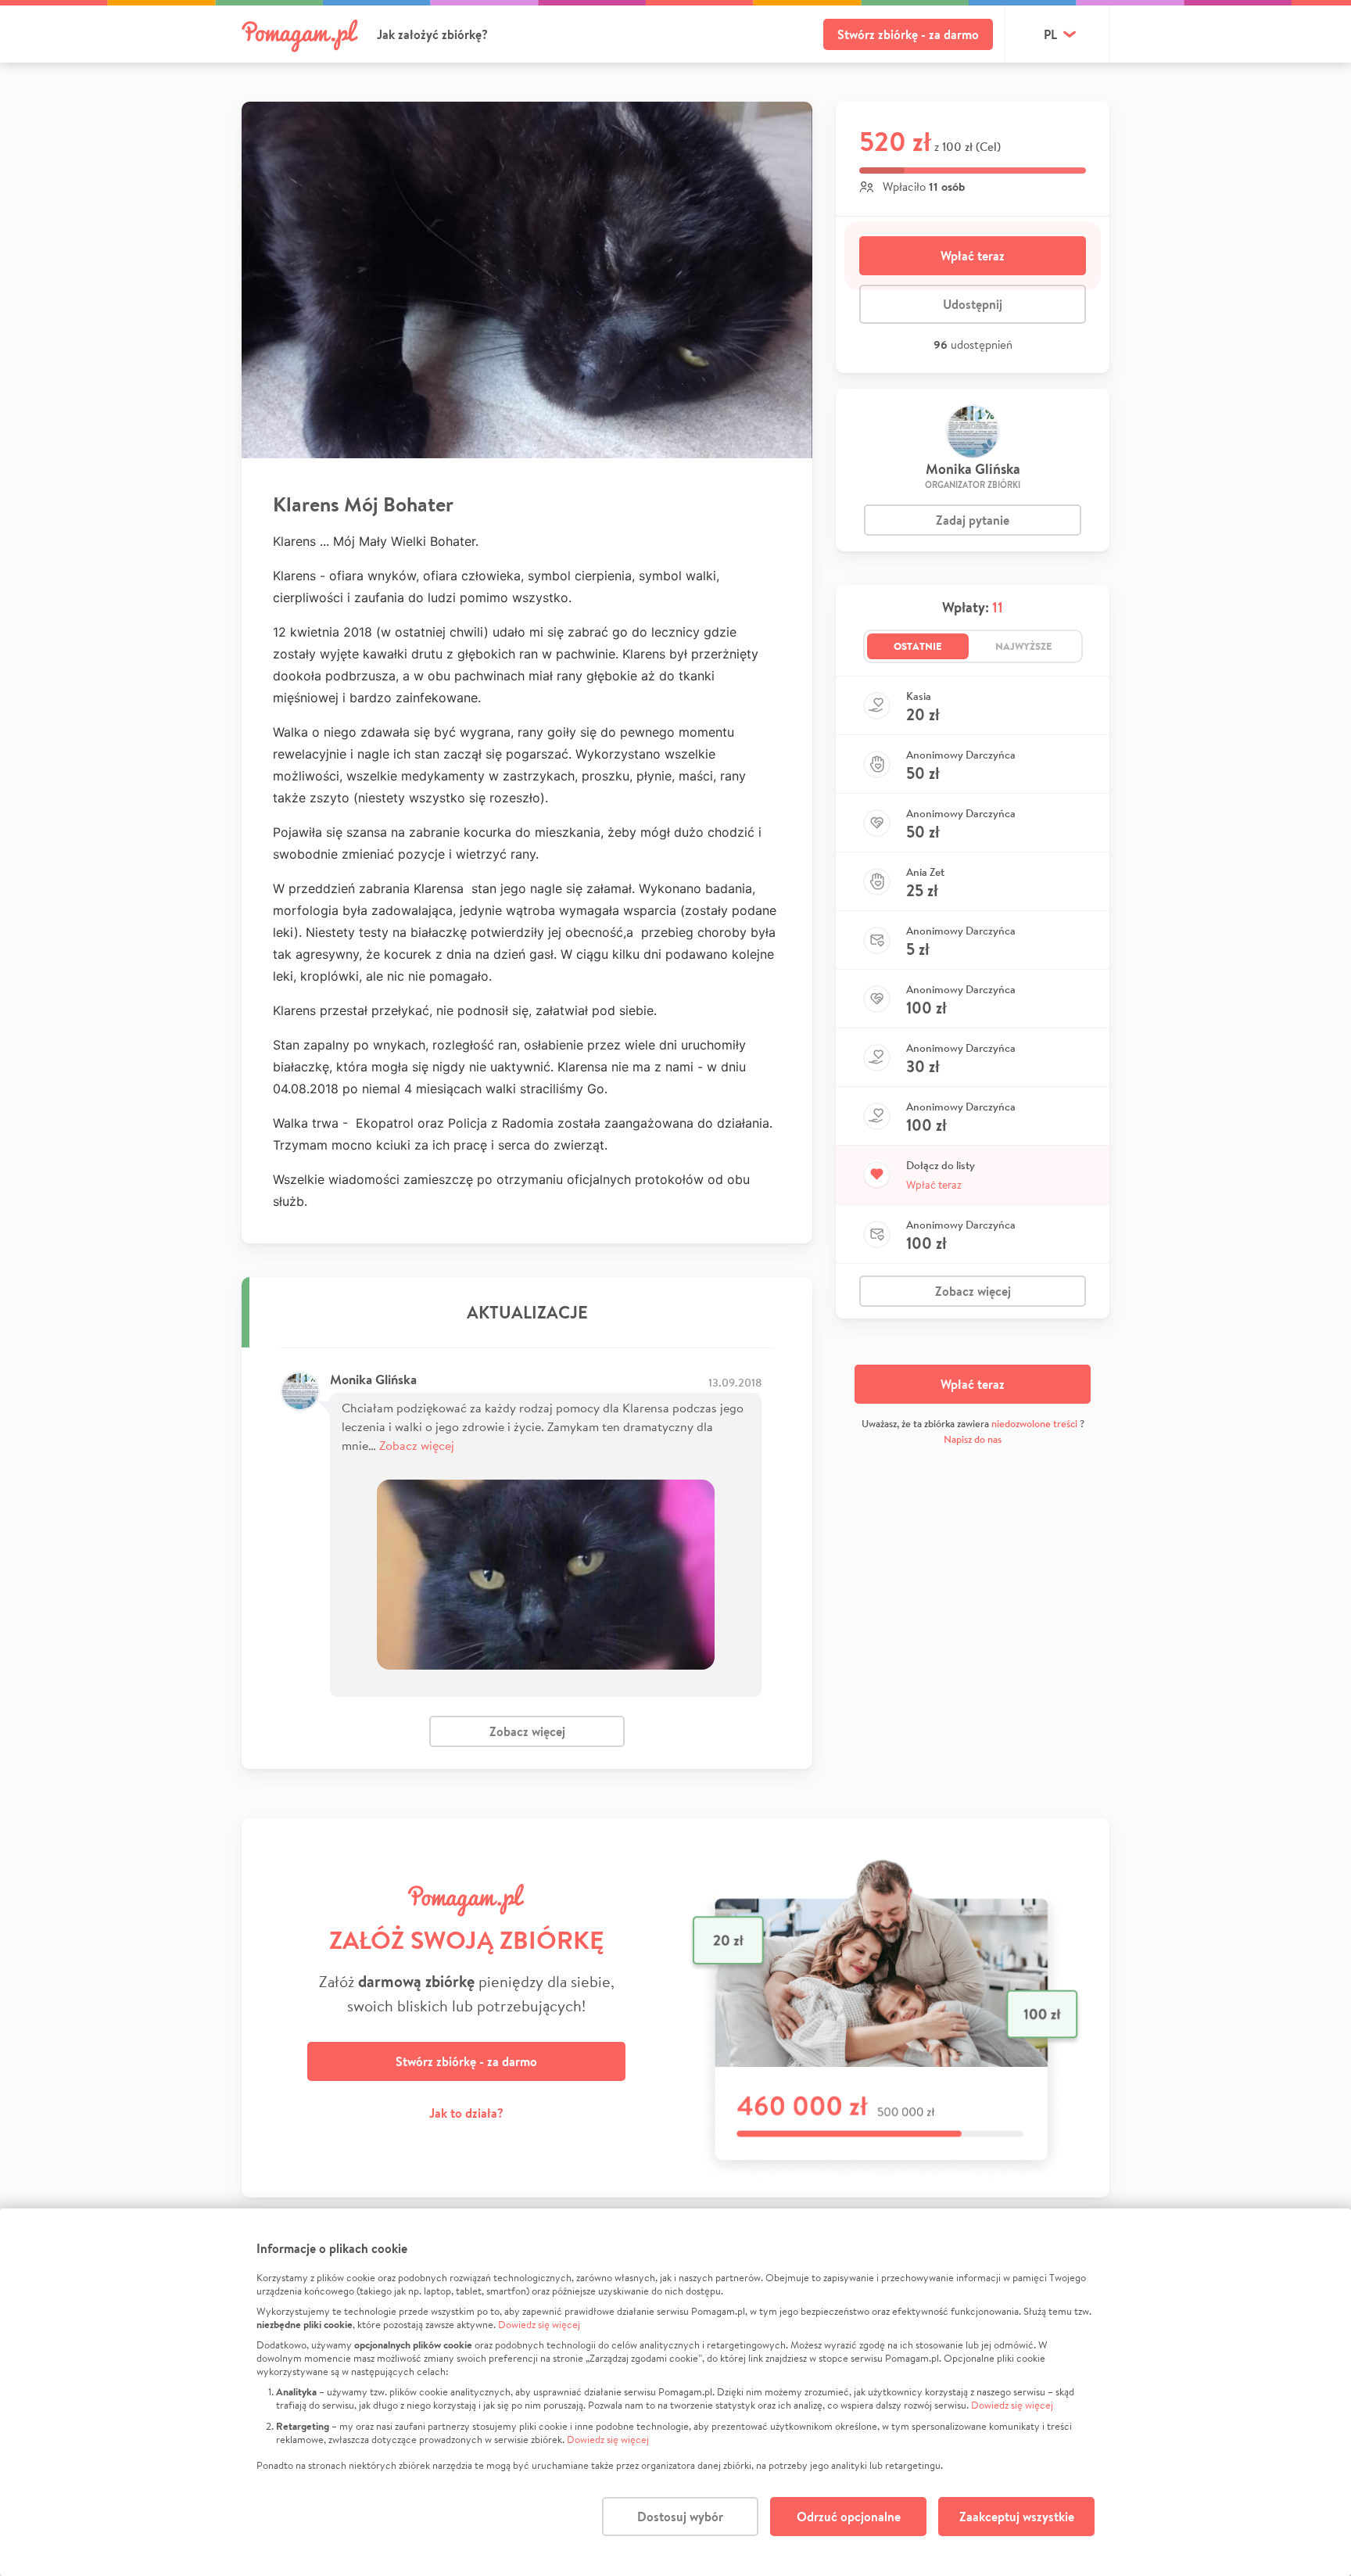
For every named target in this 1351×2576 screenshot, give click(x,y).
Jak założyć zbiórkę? (432, 34)
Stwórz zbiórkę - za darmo (908, 34)
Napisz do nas (973, 1439)
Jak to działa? (466, 2113)
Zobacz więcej (417, 1445)
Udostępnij (973, 304)
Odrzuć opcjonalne (849, 2517)
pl (1050, 34)
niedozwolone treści (1034, 1424)
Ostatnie (918, 646)
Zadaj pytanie (973, 520)
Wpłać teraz (973, 256)
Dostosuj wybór (680, 2517)
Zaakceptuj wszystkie (1017, 2517)
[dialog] (675, 2392)
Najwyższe (1024, 646)
